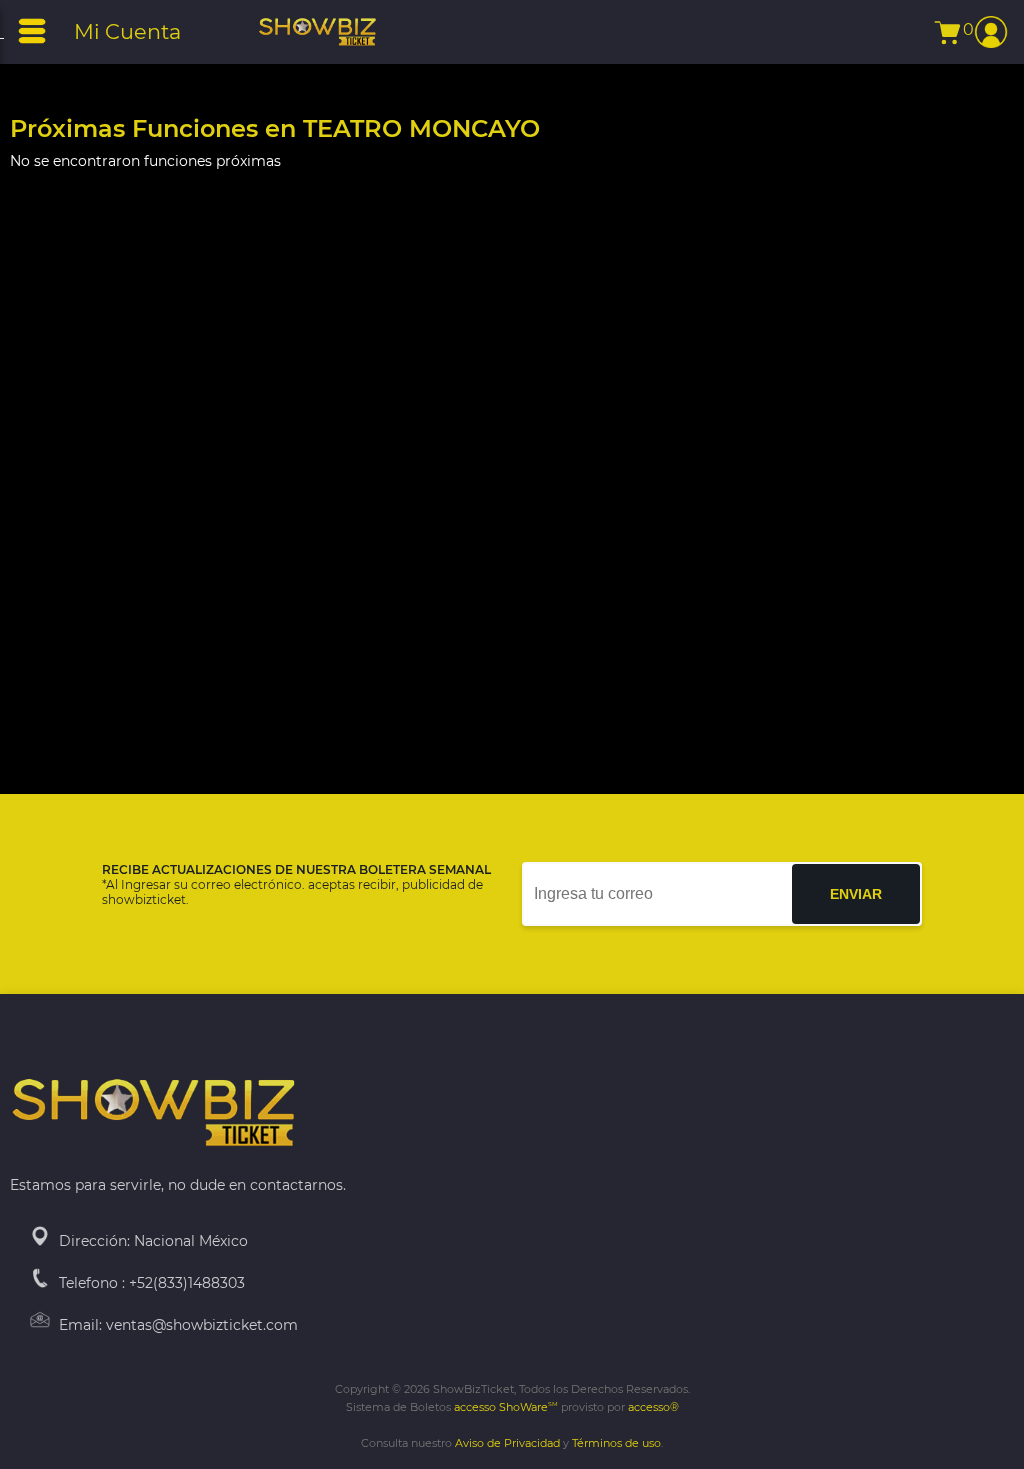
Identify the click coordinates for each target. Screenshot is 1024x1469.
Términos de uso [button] (616, 1443)
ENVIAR (856, 894)
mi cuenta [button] (127, 31)
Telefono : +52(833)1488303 (152, 1283)
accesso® (653, 1407)
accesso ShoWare (506, 1407)
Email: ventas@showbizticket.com (178, 1325)
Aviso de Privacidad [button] (507, 1443)
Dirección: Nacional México (153, 1241)
